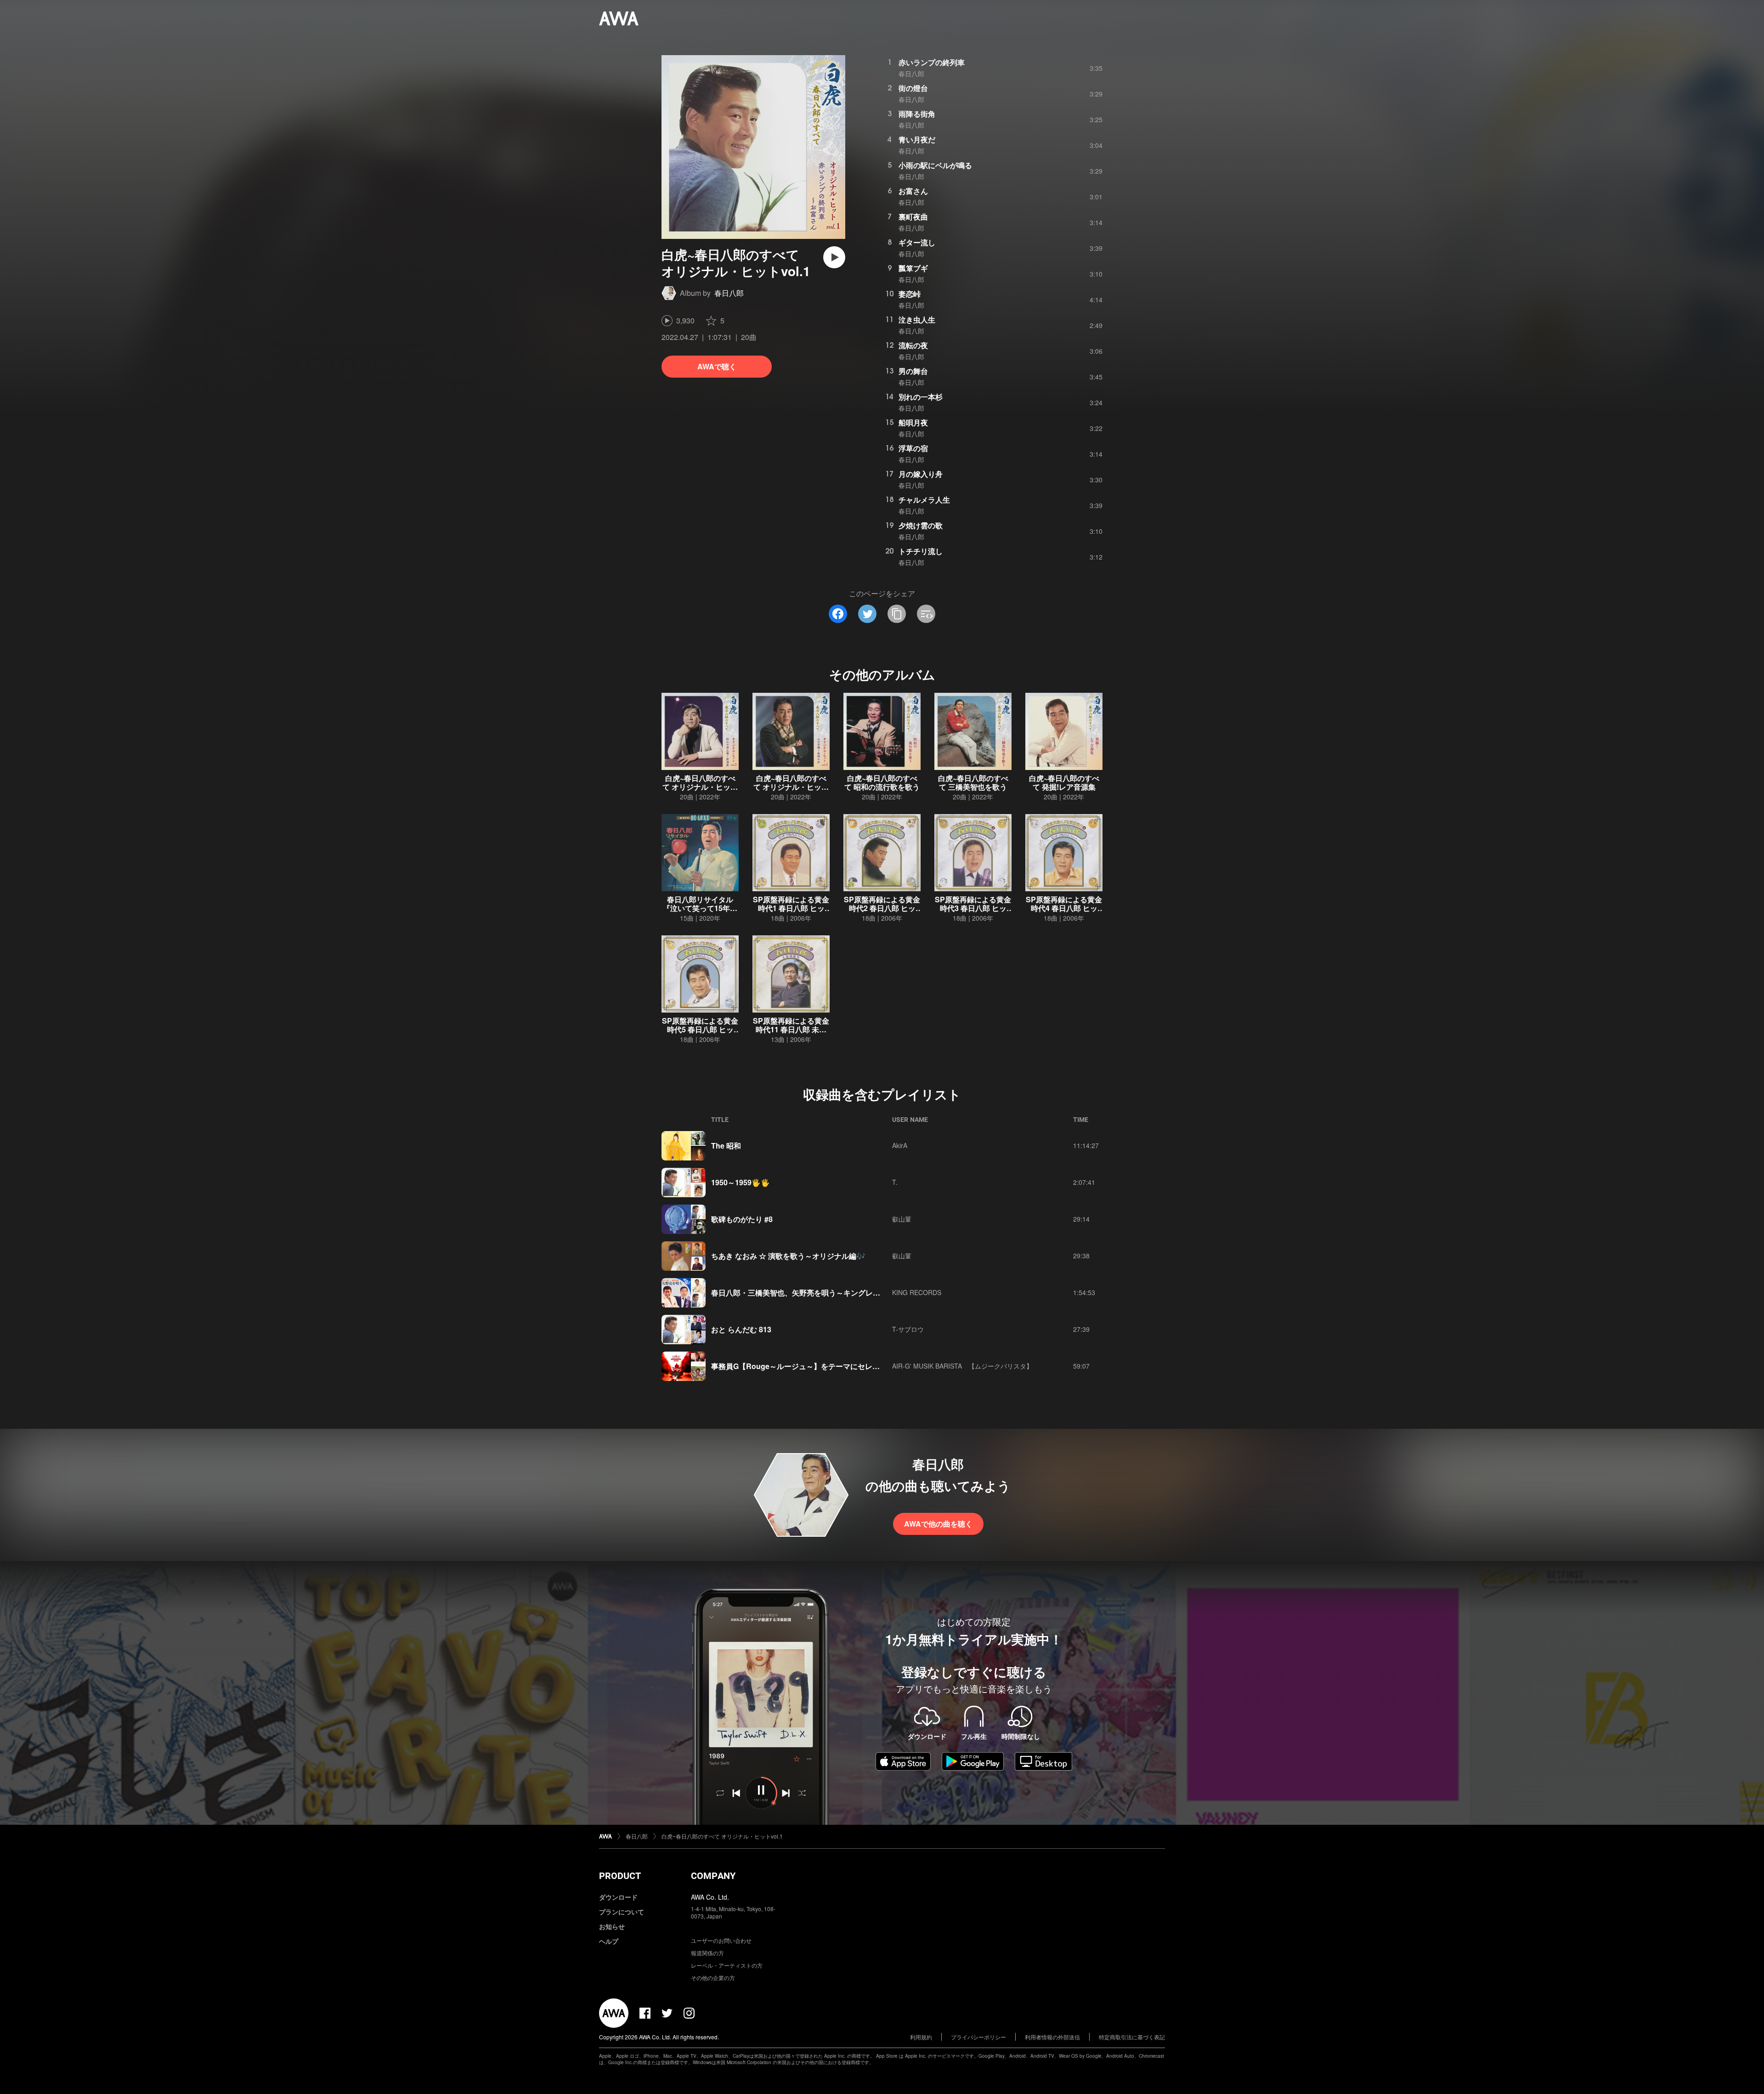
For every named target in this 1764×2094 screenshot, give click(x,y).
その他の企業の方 (713, 1978)
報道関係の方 (707, 1953)
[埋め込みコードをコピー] (926, 614)
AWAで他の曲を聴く (938, 1524)
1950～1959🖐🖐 (741, 1182)
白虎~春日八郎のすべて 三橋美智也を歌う (973, 782)
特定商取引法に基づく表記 (1132, 2037)
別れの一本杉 (921, 397)
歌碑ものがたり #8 (742, 1219)
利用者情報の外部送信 (1052, 2037)
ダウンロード (618, 1897)
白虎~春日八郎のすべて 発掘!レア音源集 (1064, 782)
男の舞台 (913, 371)
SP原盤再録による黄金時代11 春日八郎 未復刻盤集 (791, 1029)
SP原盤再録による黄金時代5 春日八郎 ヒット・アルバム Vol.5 (700, 1029)
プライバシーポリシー (978, 2037)
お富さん (913, 191)
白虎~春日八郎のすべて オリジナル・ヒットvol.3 (791, 787)
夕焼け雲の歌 (921, 525)
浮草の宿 (913, 448)
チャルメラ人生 (924, 500)
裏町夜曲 (913, 217)
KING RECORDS (917, 1292)
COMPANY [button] (713, 1876)
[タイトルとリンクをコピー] (897, 614)
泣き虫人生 (917, 320)
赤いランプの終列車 (932, 62)
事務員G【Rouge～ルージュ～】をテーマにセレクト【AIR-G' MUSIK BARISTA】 (848, 1366)
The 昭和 (726, 1146)
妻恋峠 (910, 294)
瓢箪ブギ (913, 268)
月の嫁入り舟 (921, 474)
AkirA (900, 1145)
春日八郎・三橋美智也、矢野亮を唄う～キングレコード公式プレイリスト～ (836, 1293)
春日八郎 (729, 293)
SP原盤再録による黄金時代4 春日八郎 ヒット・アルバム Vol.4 (1064, 908)
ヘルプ (609, 1941)
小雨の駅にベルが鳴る (935, 165)
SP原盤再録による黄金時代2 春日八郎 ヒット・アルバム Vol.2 (882, 908)
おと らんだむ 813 (741, 1329)
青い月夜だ (917, 139)
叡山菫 (902, 1219)
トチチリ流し (921, 551)
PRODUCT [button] (620, 1876)
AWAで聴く (717, 366)
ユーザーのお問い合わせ (721, 1940)
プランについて (622, 1912)
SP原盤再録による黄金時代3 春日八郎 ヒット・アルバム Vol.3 (973, 908)
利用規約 (921, 2037)
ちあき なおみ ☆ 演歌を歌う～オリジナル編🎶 (788, 1256)
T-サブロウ (908, 1329)
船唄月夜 (913, 422)
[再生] (834, 257)
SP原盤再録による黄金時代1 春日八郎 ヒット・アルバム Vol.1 (791, 908)
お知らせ (612, 1926)
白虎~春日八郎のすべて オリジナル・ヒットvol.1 (722, 1836)
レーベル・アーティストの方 (727, 1965)
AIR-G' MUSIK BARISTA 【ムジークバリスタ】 (962, 1366)
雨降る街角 (917, 114)
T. (895, 1182)
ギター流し (917, 242)
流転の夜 (913, 345)
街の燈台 (913, 88)
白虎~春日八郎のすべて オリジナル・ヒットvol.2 (700, 787)
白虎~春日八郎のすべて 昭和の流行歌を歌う (882, 782)
